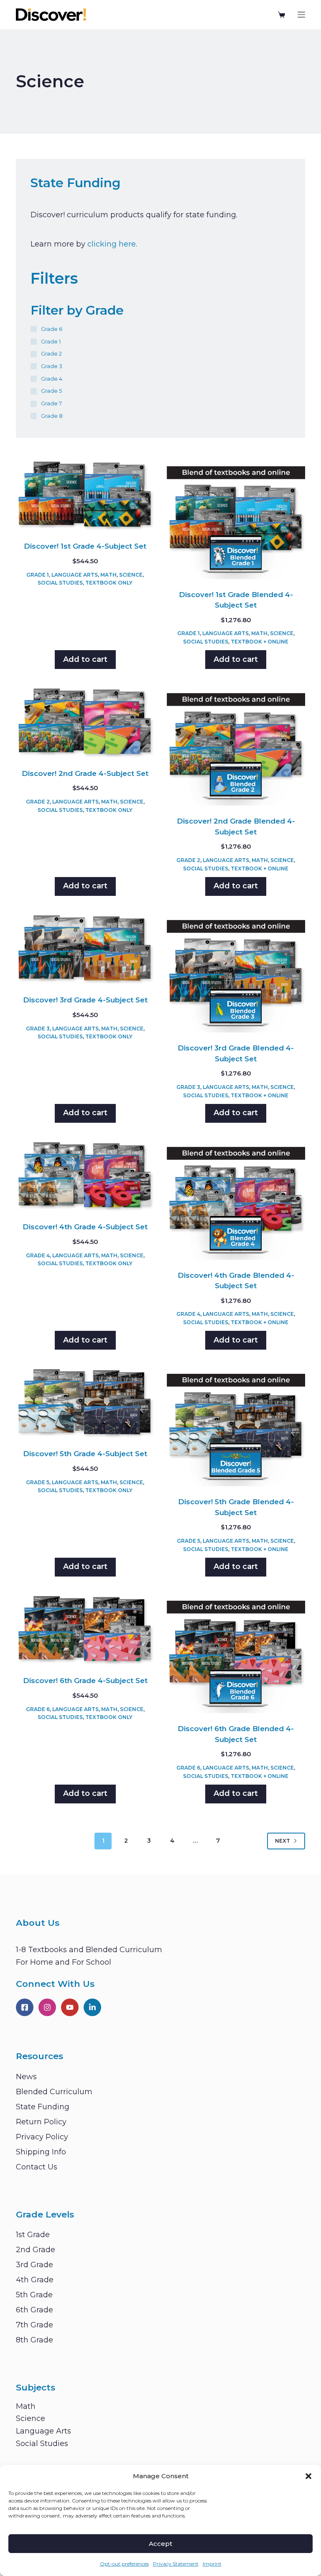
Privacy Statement (176, 2564)
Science (131, 575)
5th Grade (34, 2295)
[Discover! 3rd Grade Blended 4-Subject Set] (236, 973)
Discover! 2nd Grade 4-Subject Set (85, 773)
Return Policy (41, 2122)
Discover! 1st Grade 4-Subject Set (85, 546)
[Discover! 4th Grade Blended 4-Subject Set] (236, 1200)
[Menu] (301, 15)
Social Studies (60, 583)
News (26, 2077)
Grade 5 (38, 1482)
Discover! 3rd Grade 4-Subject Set (85, 1000)
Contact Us (37, 2167)
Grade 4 (38, 1255)
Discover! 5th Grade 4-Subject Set (85, 1454)
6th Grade (34, 2310)
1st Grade (33, 2235)
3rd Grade (34, 2265)
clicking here (112, 244)
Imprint (212, 2564)
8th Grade (34, 2340)
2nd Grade (36, 2250)
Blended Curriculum (54, 2092)
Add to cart (85, 659)
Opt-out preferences (124, 2564)
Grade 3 (38, 1029)
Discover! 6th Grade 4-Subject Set (85, 1681)
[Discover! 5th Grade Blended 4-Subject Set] (236, 1426)
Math (108, 575)
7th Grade (34, 2325)
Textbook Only (109, 583)
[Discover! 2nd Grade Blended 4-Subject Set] (236, 746)
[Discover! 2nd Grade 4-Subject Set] (85, 722)
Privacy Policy (42, 2137)
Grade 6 (38, 1709)
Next (283, 1841)
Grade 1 (38, 575)
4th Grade (35, 2280)
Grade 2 (38, 802)
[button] (308, 2476)
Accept (160, 2544)
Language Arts (75, 575)
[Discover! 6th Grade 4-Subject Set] (85, 1629)
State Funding (43, 2107)
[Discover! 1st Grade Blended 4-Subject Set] (236, 519)
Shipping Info (41, 2152)
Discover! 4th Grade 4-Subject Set (85, 1227)
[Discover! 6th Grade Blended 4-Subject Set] (236, 1653)
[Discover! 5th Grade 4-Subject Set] (85, 1402)
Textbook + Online (260, 642)
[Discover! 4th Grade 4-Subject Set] (85, 1176)
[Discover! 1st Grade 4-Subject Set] (85, 495)
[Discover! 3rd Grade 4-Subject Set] (85, 949)
